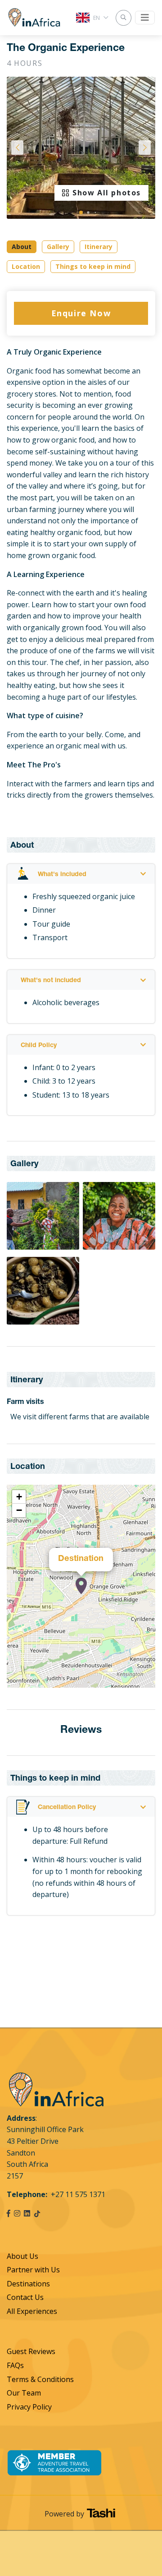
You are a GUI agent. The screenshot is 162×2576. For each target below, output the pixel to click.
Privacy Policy (29, 2407)
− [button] (19, 1510)
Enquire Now (81, 313)
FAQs (15, 2365)
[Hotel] (81, 1586)
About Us (22, 2256)
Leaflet (146, 1684)
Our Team (24, 2393)
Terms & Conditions (40, 2379)
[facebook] (9, 2213)
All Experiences (32, 2311)
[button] (81, 212)
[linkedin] (27, 2213)
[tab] (81, 874)
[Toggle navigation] (145, 18)
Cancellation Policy (67, 1808)
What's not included (51, 981)
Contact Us (25, 2297)
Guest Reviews (31, 2351)
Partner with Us (33, 2270)
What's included (62, 875)
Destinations (28, 2284)
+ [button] (19, 1497)
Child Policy (39, 1046)
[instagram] (17, 2213)
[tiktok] (37, 2213)
